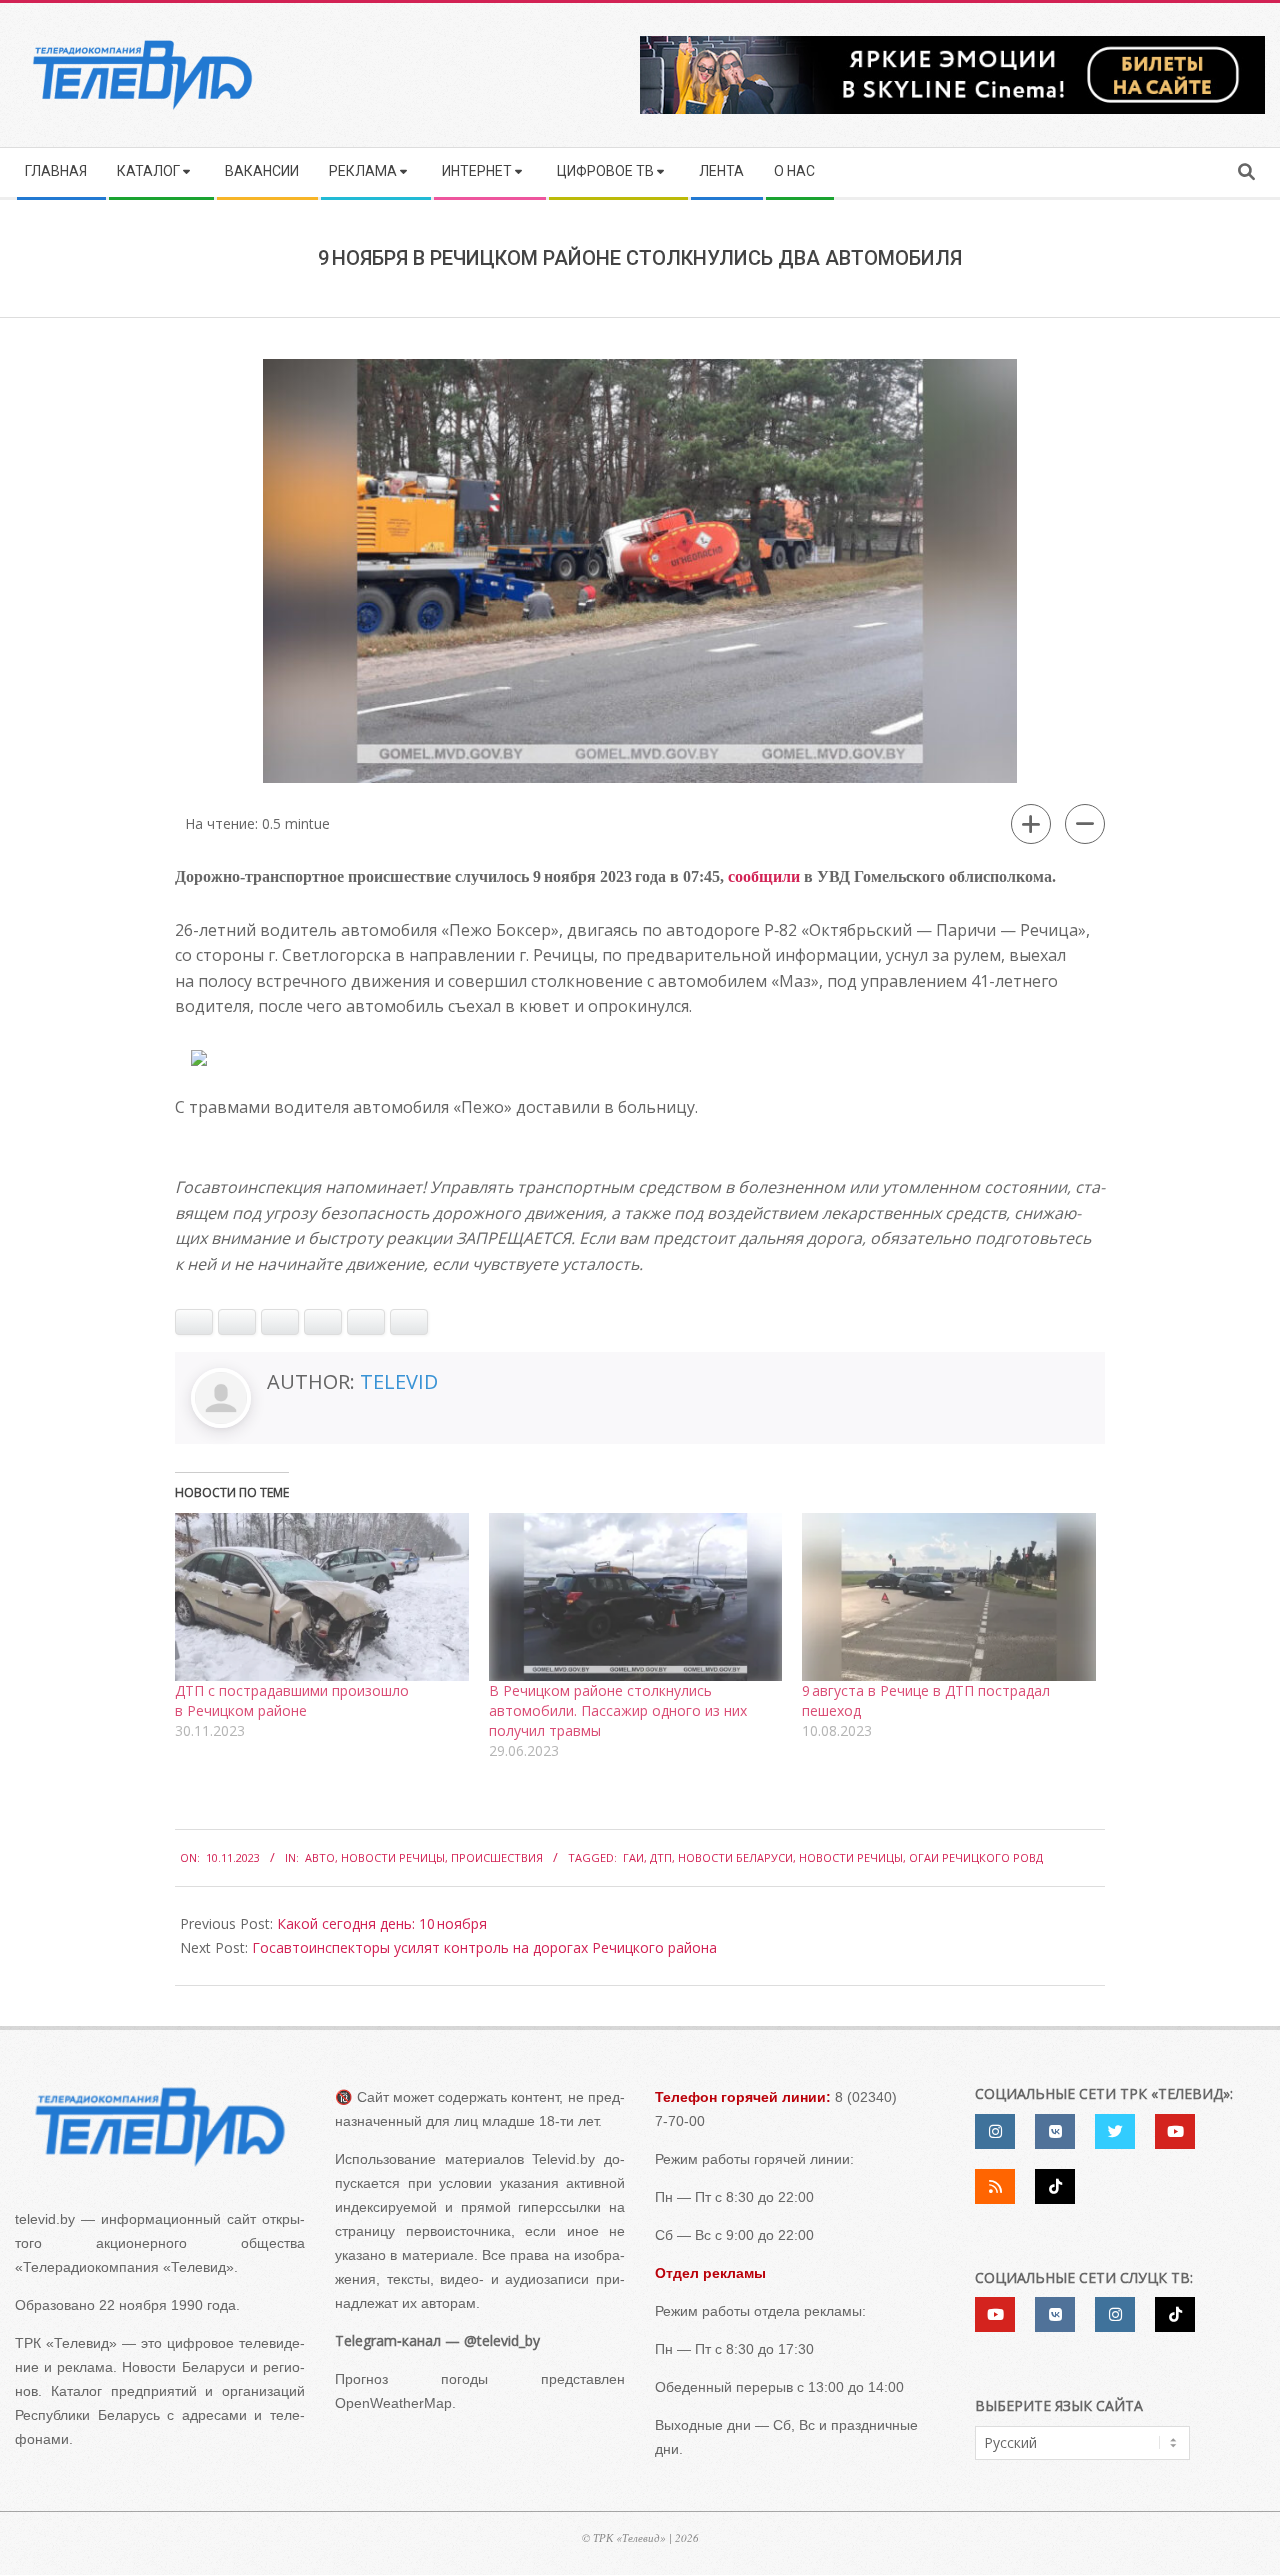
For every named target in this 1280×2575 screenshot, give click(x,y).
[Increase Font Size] (1031, 824)
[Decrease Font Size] (1085, 824)
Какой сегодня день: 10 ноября (382, 1923)
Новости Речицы (393, 1857)
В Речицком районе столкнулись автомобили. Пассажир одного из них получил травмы (618, 1710)
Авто (320, 1857)
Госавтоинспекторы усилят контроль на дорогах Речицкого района (484, 1947)
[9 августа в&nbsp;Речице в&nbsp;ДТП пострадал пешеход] (949, 1597)
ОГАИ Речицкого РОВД (976, 1857)
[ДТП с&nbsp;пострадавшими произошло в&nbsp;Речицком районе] (322, 1597)
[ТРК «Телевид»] (160, 2127)
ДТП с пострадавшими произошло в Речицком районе (292, 1700)
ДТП (661, 1857)
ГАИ (633, 1857)
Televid (399, 1381)
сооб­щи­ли (764, 876)
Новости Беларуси (735, 1857)
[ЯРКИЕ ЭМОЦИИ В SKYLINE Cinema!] (952, 42)
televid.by (45, 2219)
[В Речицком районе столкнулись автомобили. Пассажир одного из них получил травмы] (636, 1597)
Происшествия (497, 1857)
